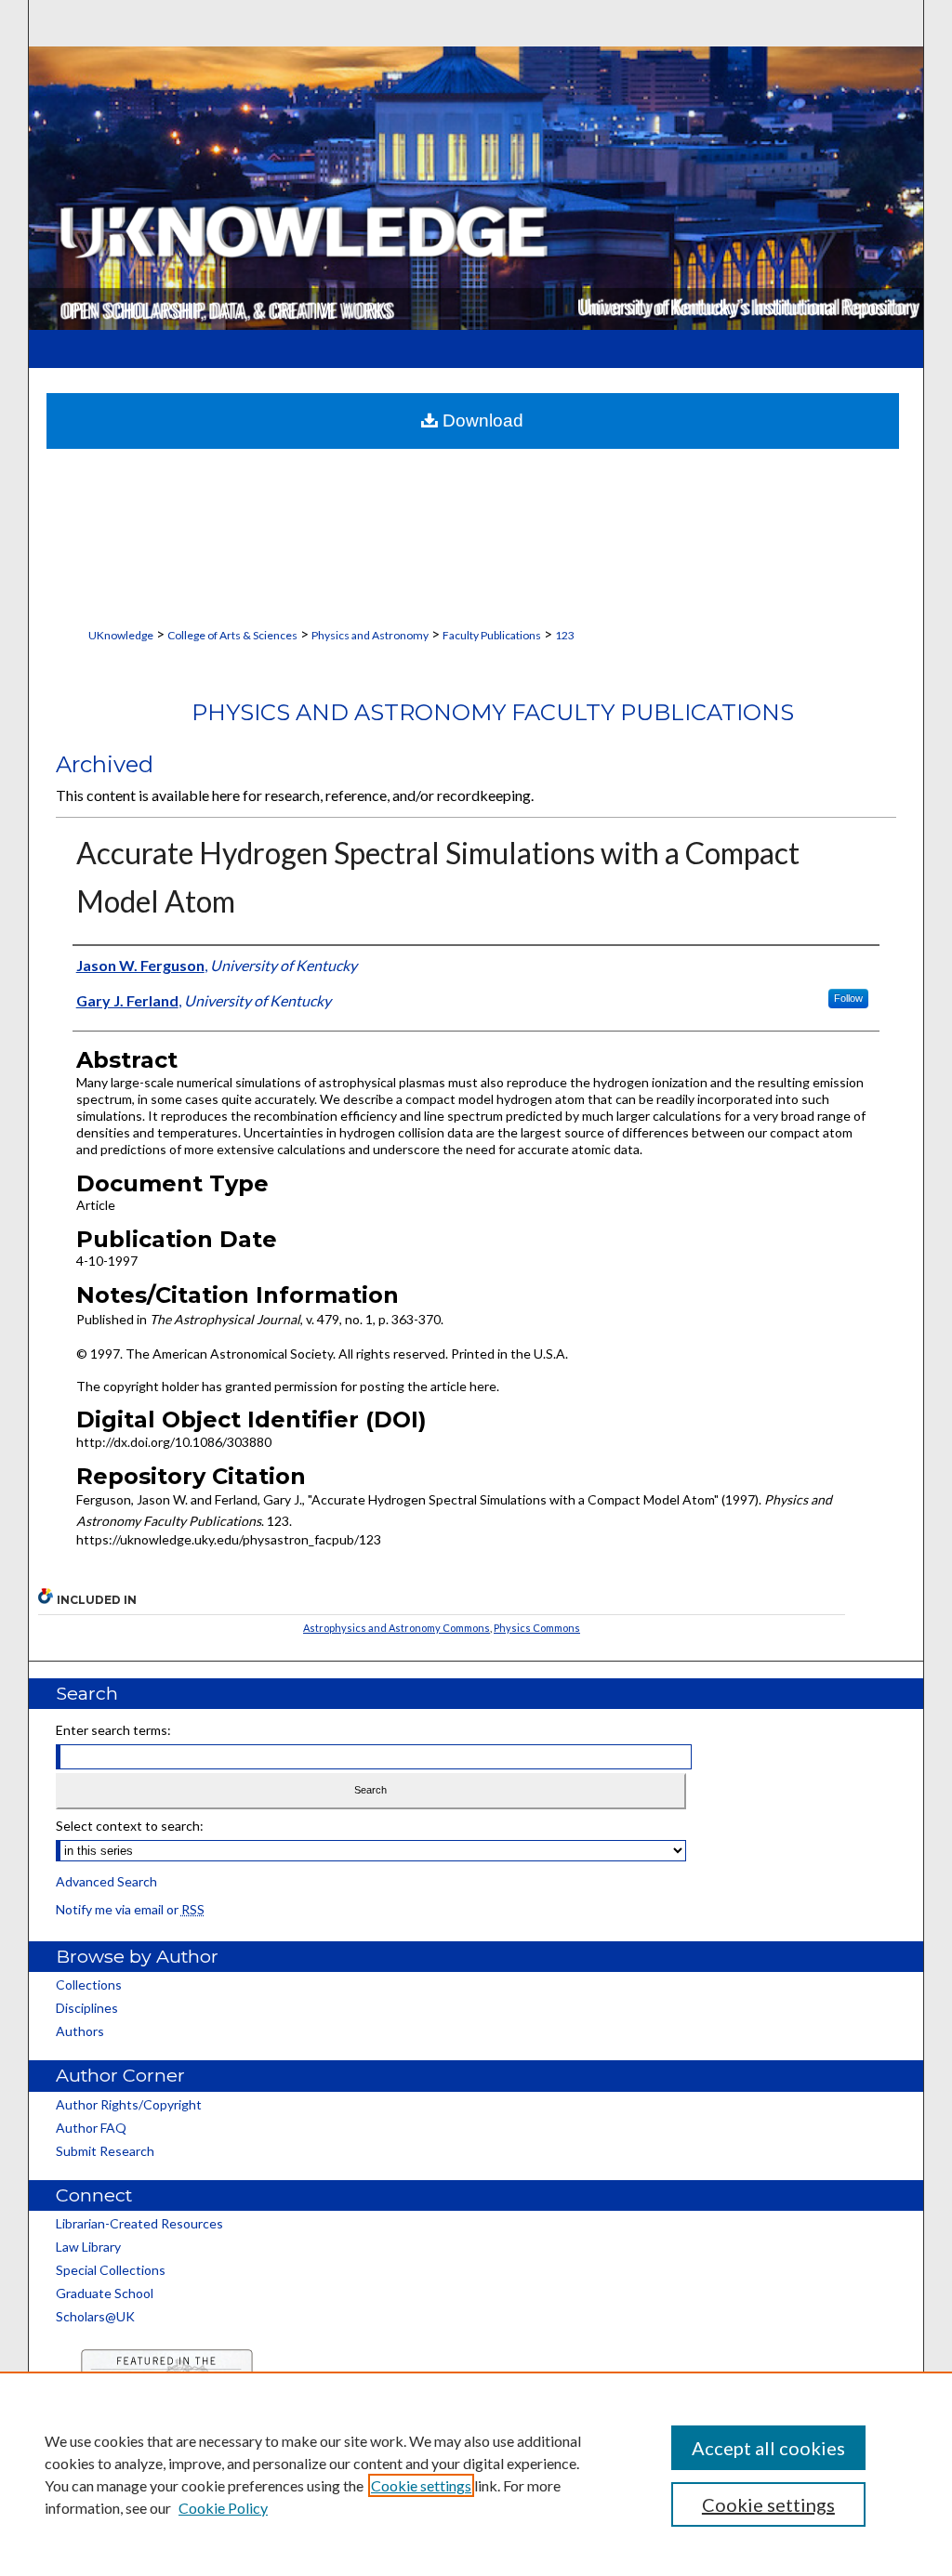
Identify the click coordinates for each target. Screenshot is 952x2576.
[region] (476, 2474)
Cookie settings (421, 2485)
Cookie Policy (223, 2508)
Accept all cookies (768, 2448)
